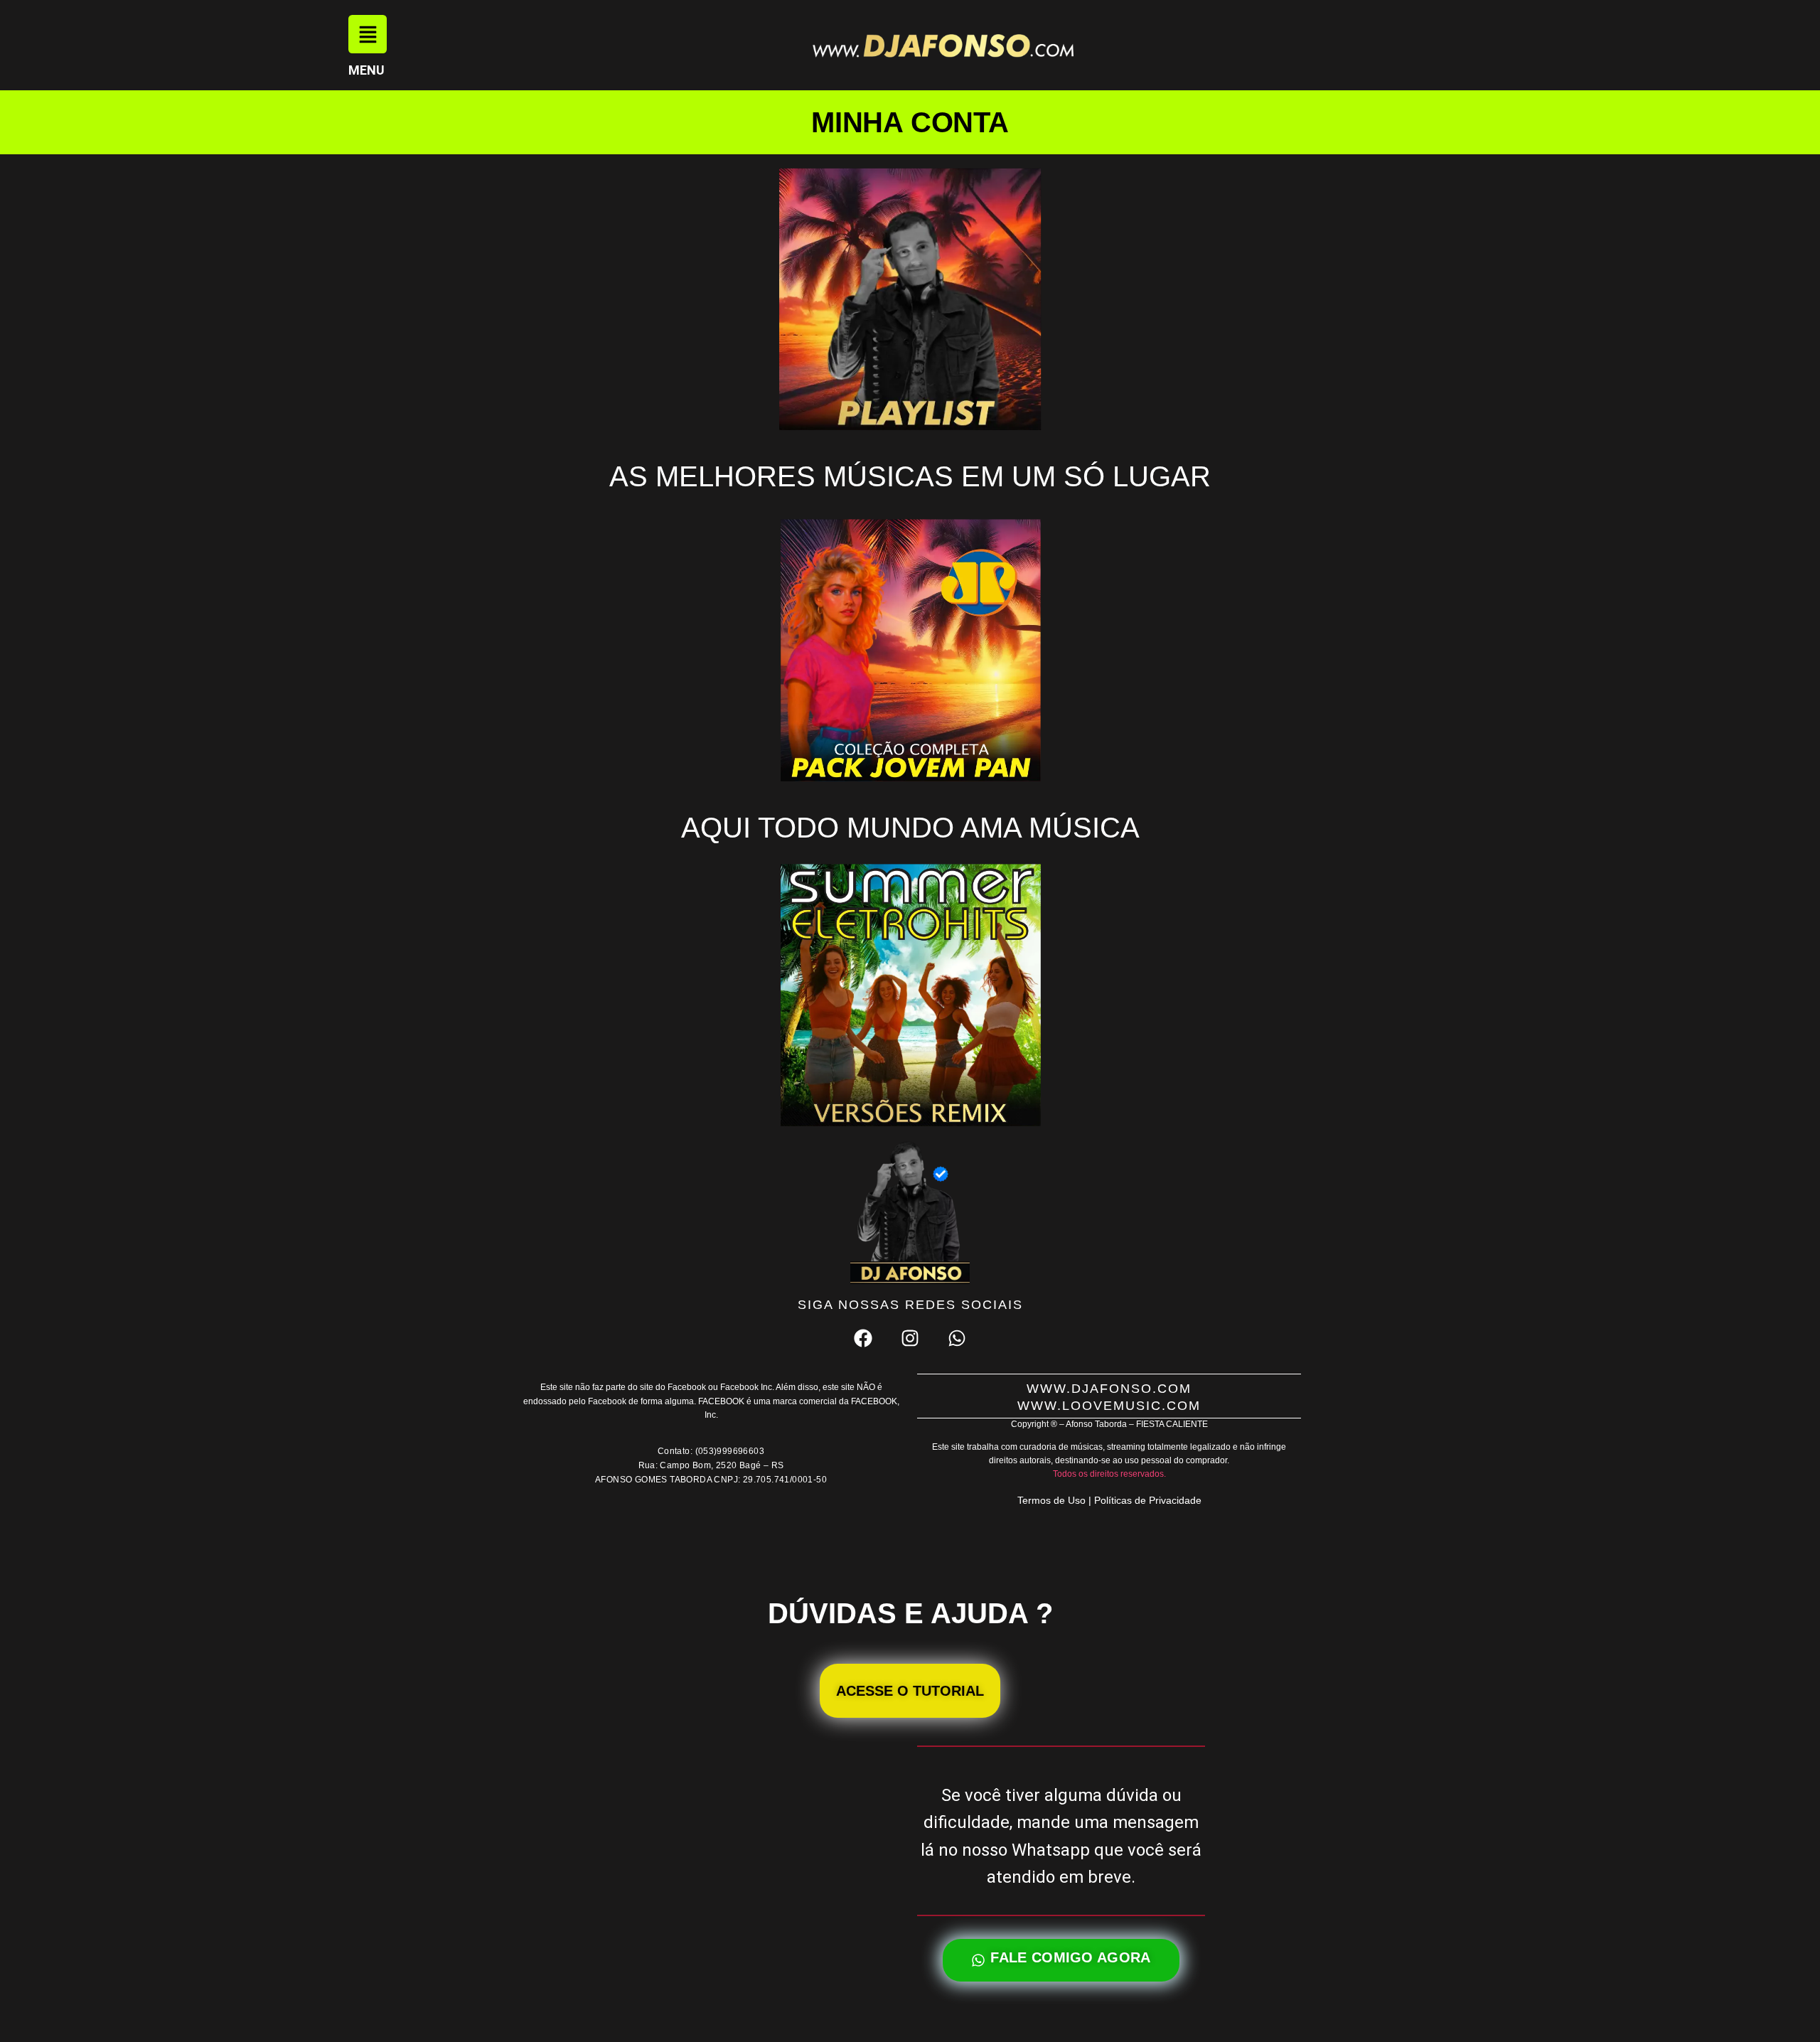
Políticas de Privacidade (1148, 1500)
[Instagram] (910, 1338)
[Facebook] (862, 1338)
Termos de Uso (1051, 1500)
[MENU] (368, 34)
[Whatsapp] (957, 1338)
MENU (366, 70)
